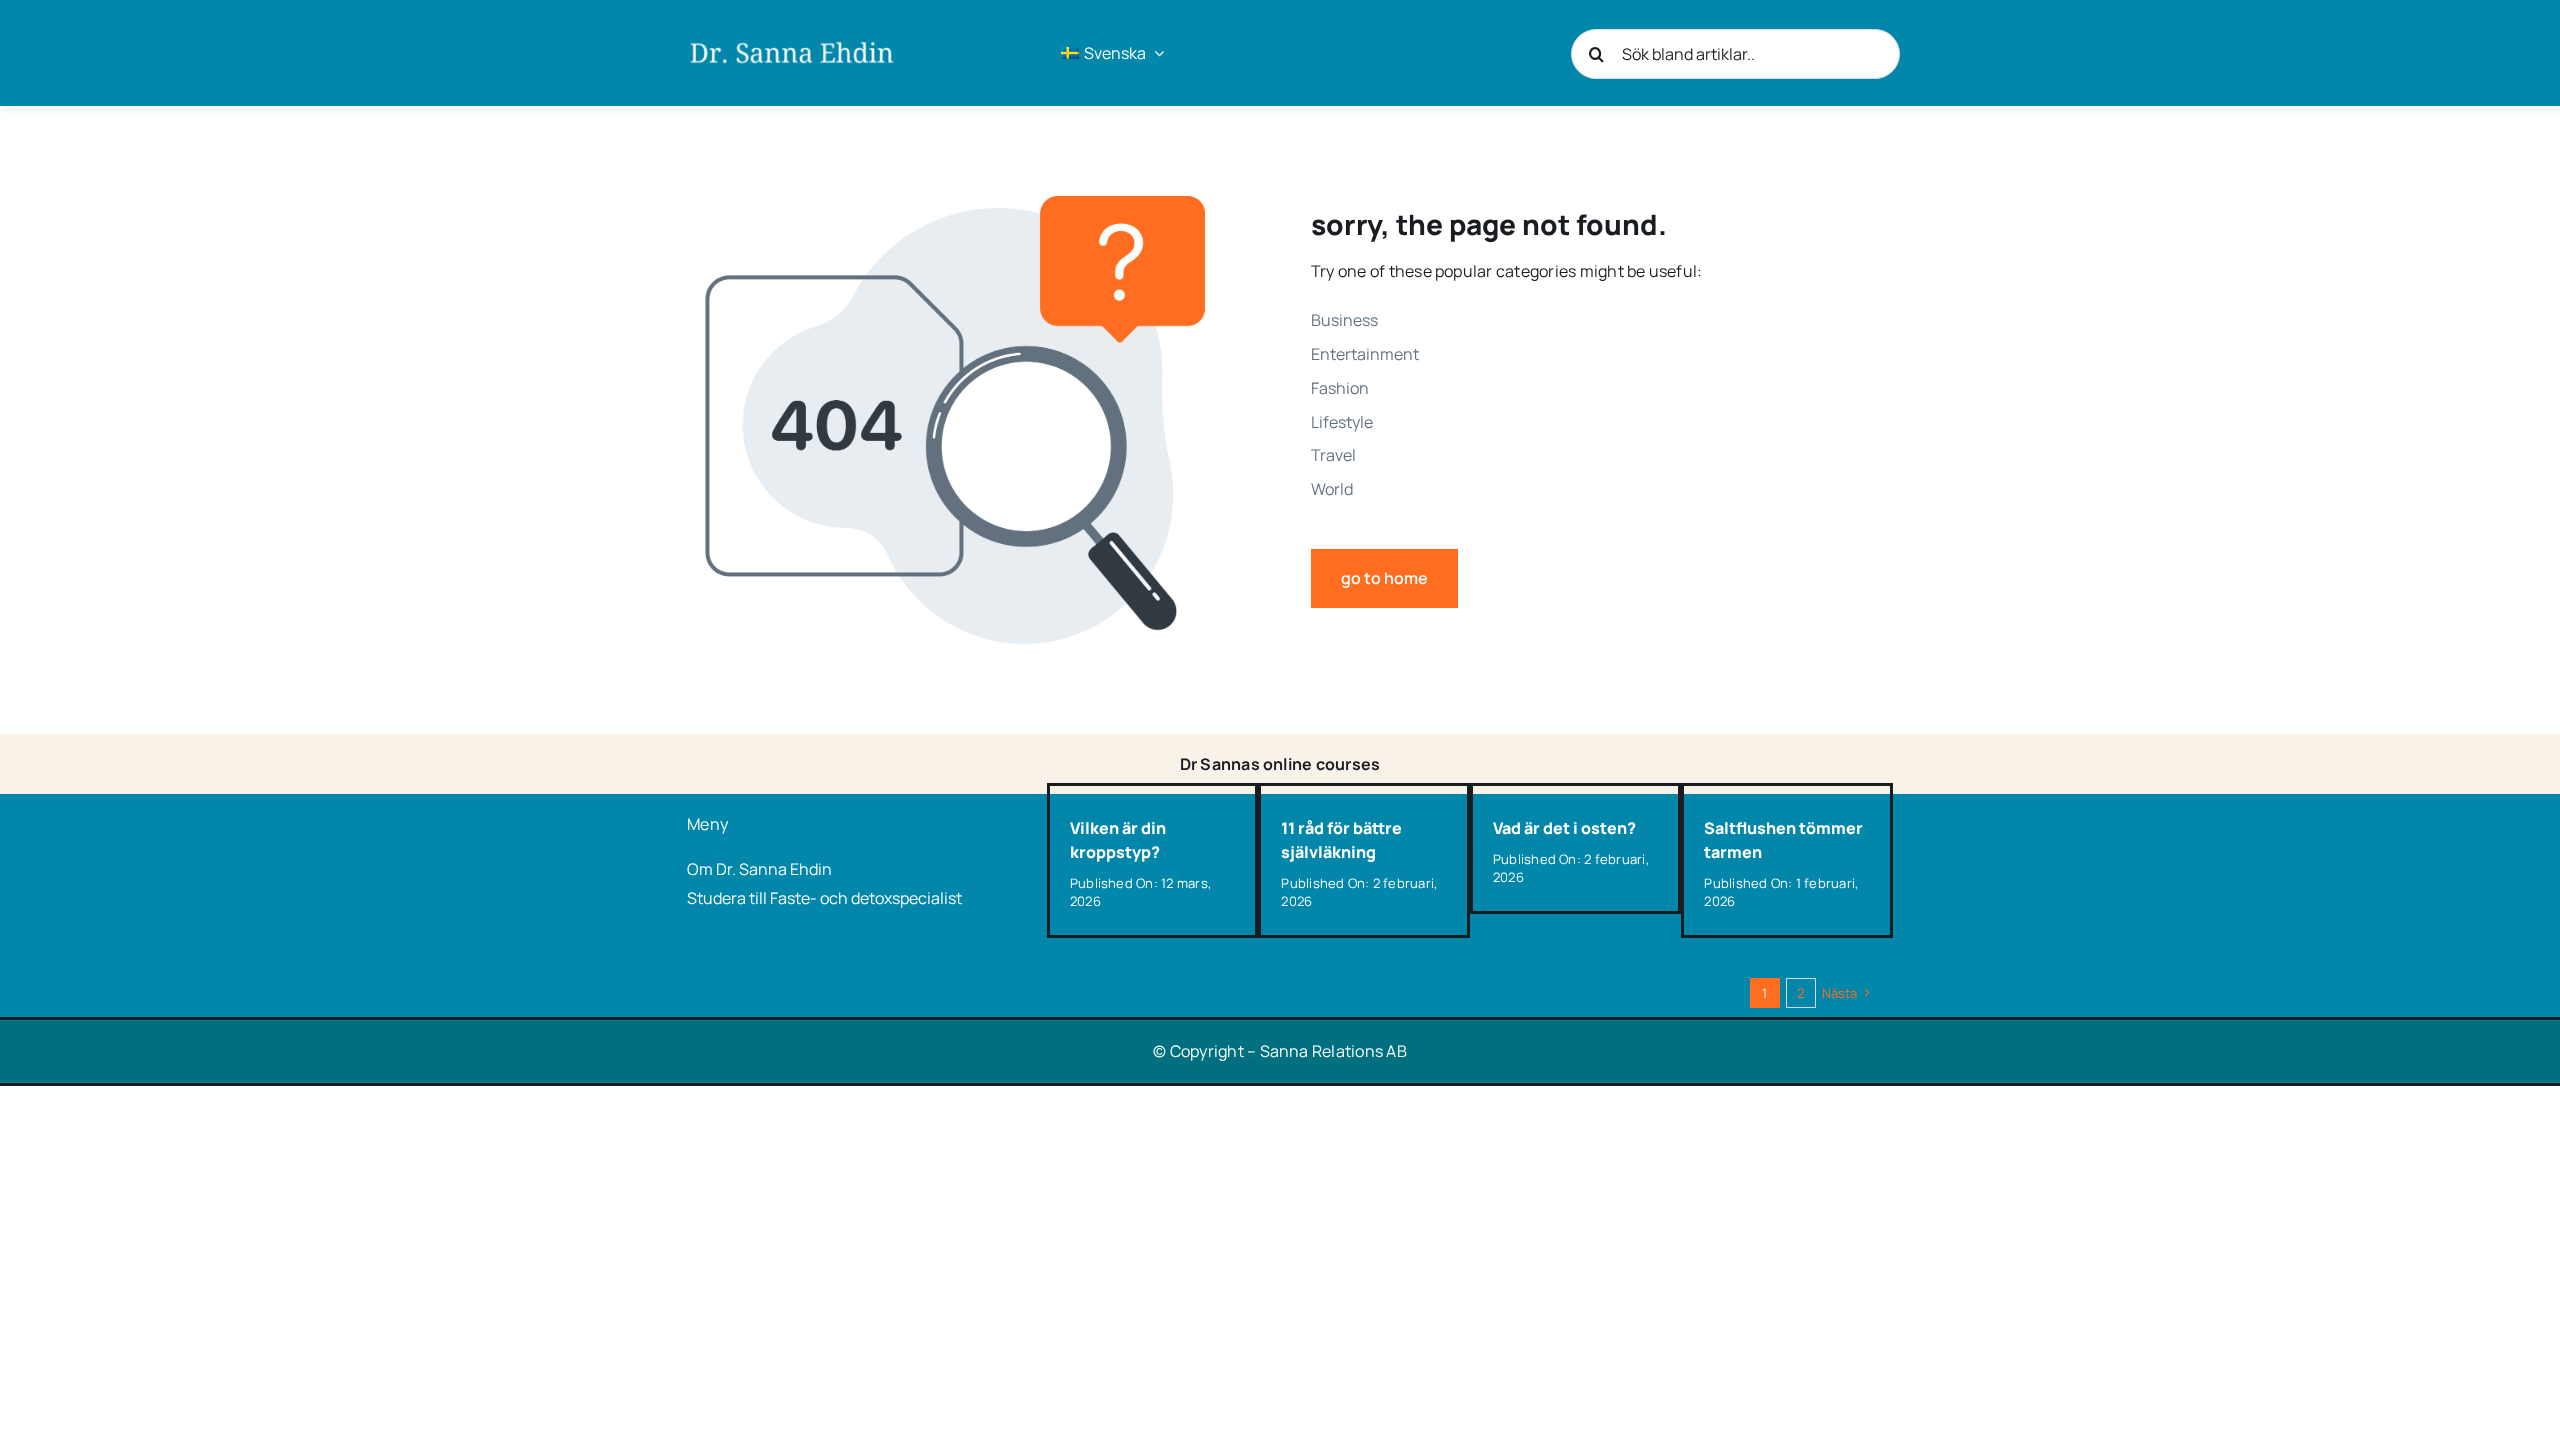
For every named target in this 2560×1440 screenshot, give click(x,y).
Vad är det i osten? (1564, 828)
